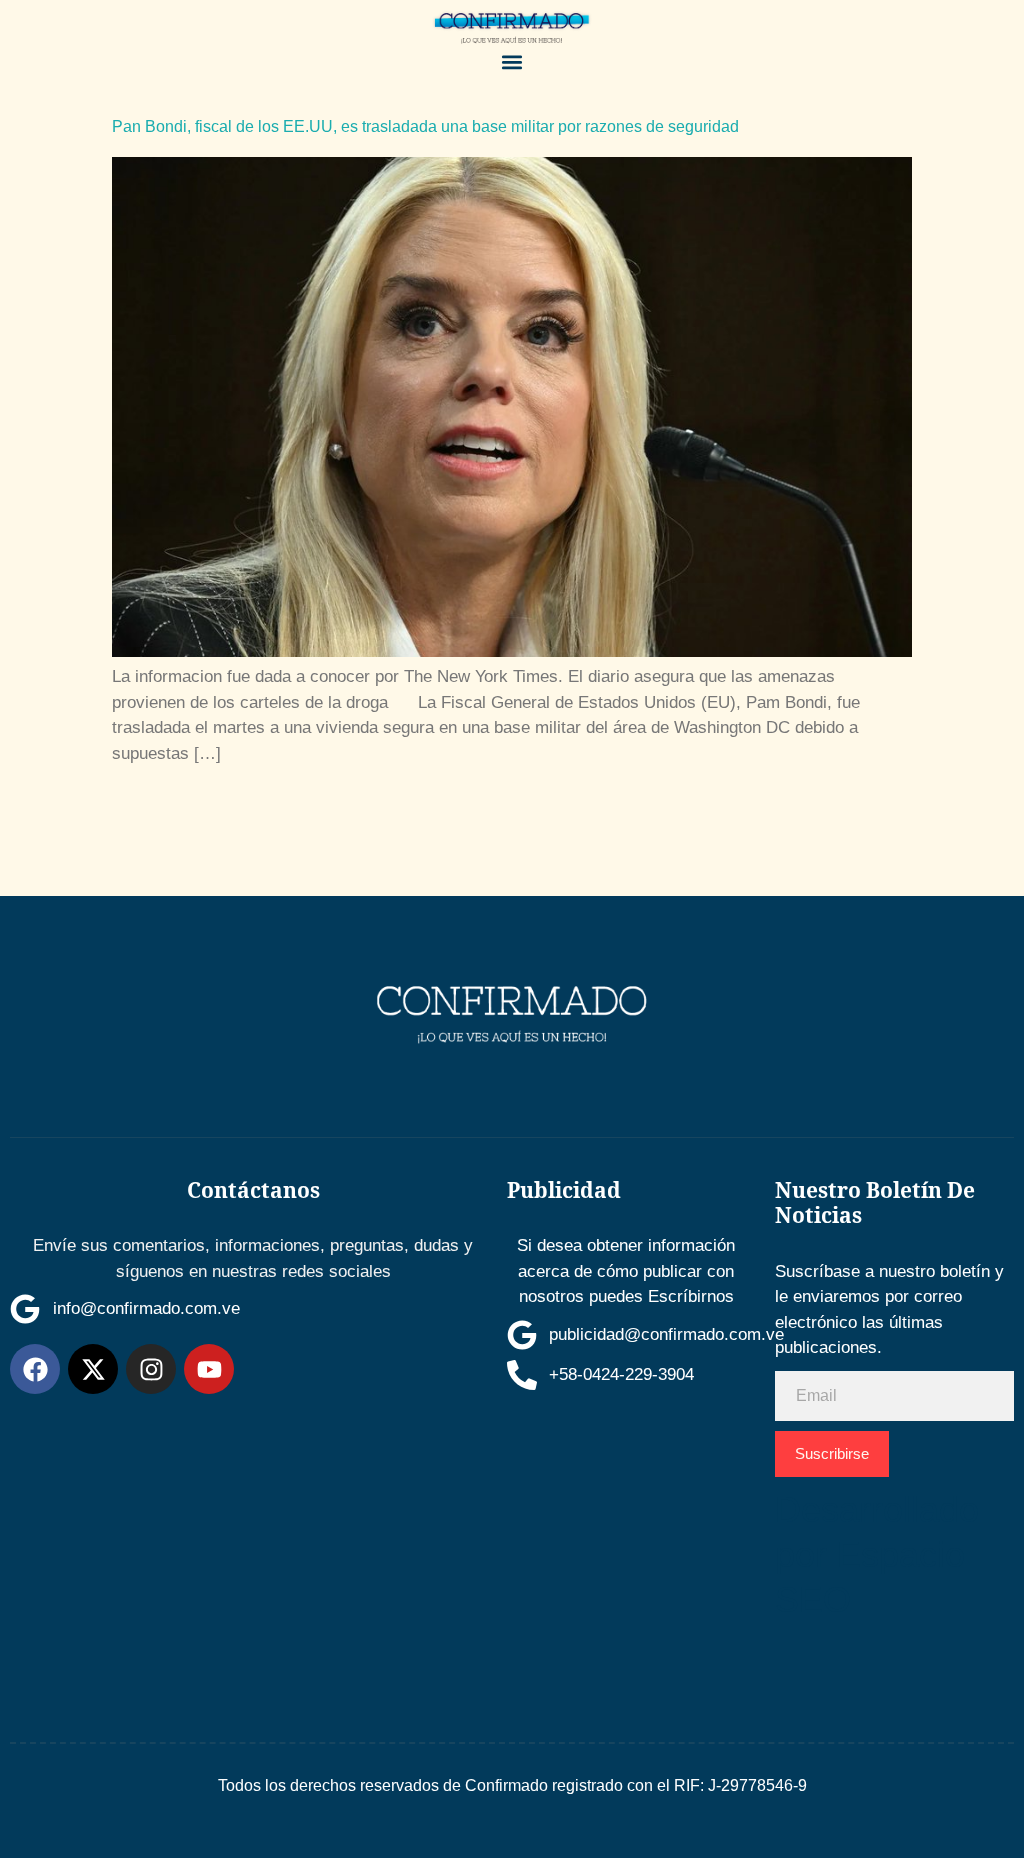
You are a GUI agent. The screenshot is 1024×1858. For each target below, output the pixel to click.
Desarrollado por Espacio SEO (877, 1554)
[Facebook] (35, 1369)
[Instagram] (151, 1369)
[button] (512, 62)
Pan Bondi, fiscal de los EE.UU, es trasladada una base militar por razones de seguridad (425, 126)
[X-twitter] (93, 1369)
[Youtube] (209, 1369)
